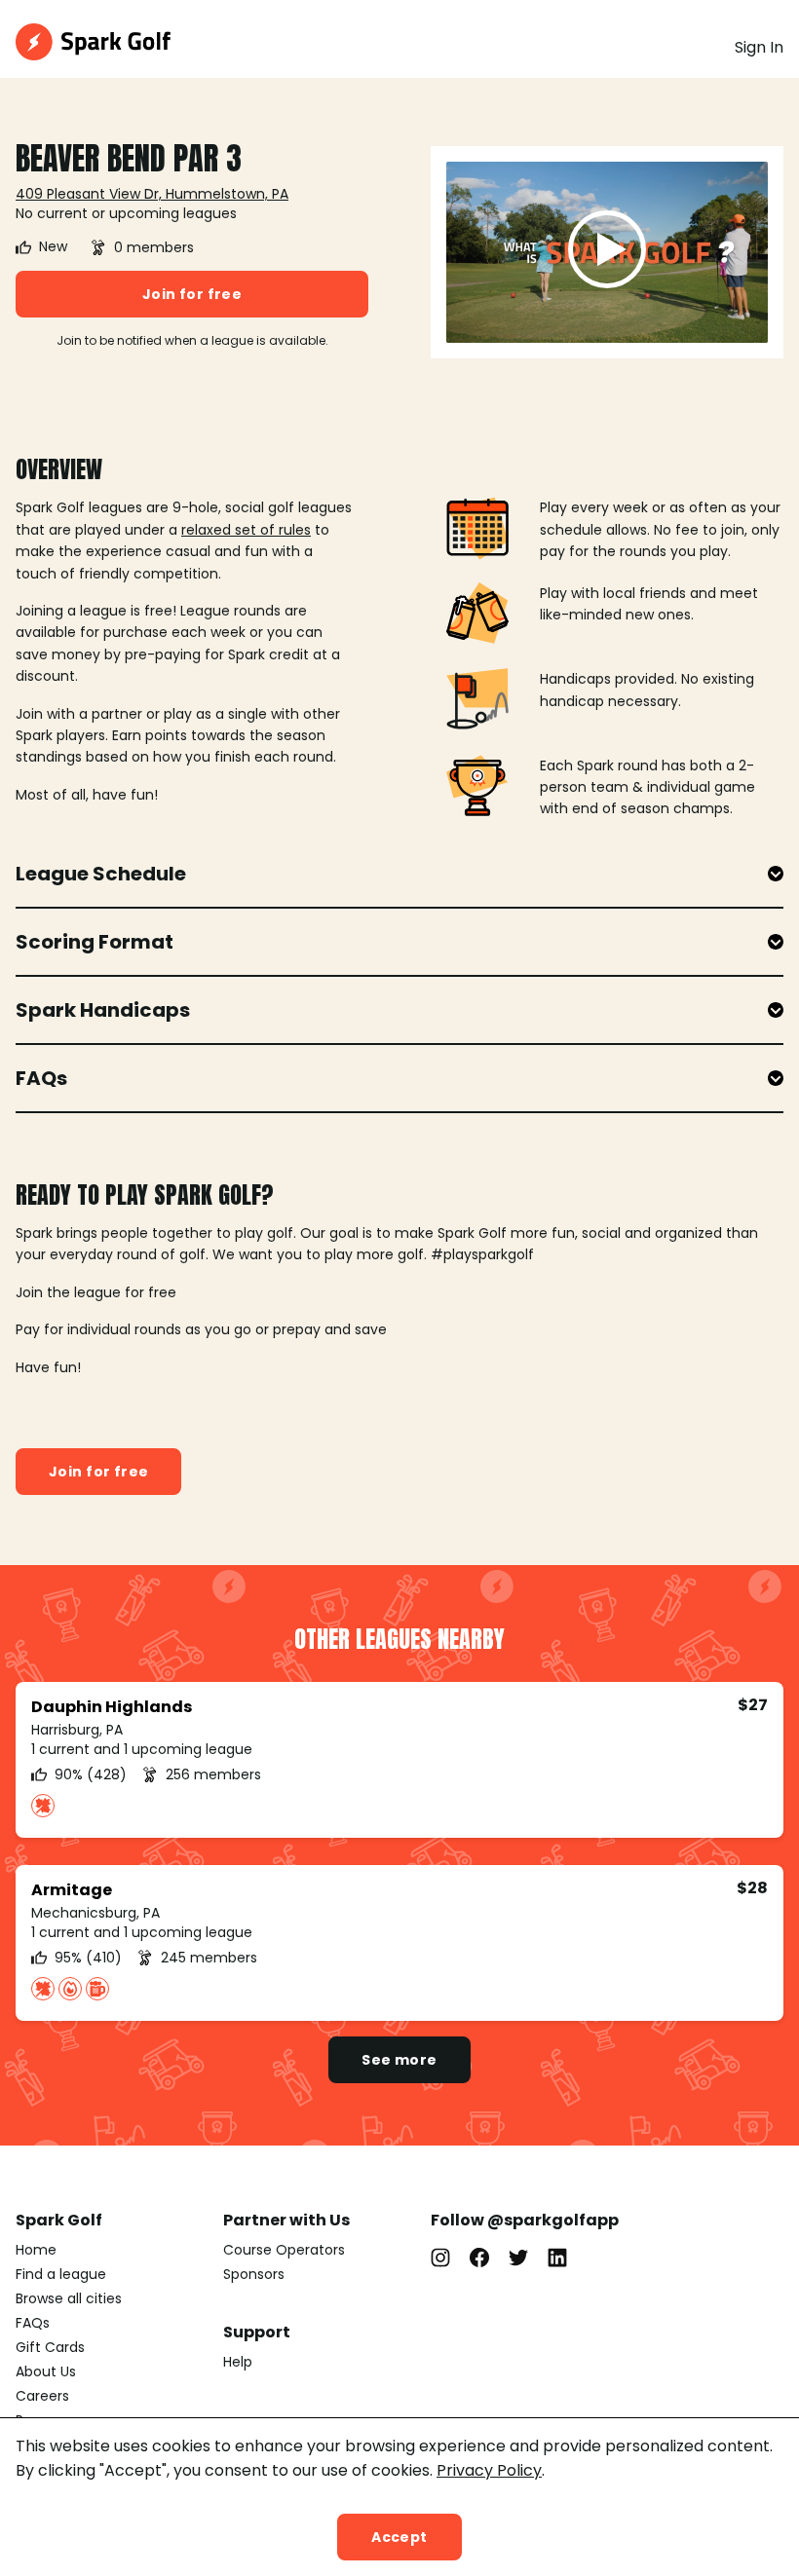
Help (238, 2362)
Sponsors (254, 2274)
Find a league (61, 2274)
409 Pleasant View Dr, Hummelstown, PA (152, 194)
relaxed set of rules (246, 530)
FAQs (33, 2323)
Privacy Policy (489, 2470)
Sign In (759, 47)
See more (399, 2060)
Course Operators (284, 2250)
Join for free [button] (192, 294)
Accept (399, 2537)
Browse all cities (69, 2298)
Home (36, 2250)
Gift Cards (50, 2347)
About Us (46, 2371)
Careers (42, 2396)
